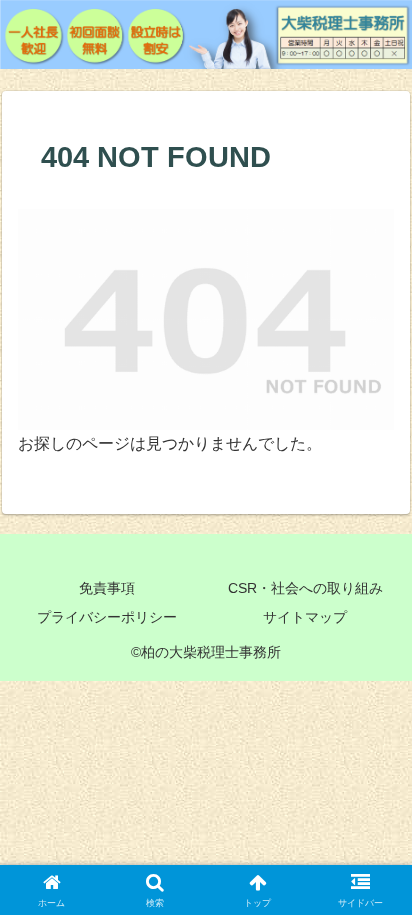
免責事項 (107, 588)
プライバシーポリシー (107, 617)
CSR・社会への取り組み (305, 588)
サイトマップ (305, 617)
